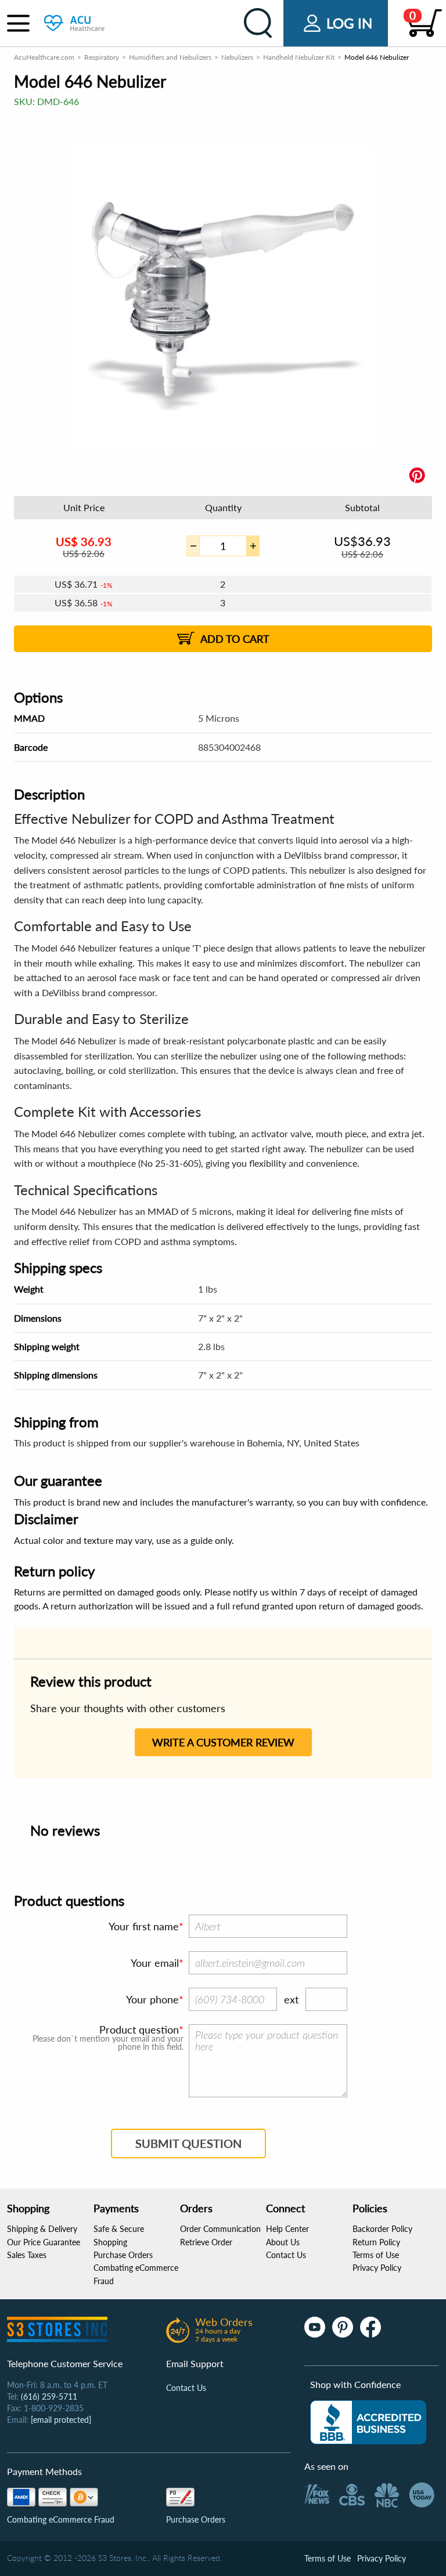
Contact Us (286, 2255)
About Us (283, 2242)
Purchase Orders (123, 2255)
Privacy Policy (377, 2268)
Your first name (144, 1926)
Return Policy (376, 2242)
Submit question (188, 2143)
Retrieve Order (206, 2242)
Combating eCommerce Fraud (61, 2519)
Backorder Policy (382, 2229)
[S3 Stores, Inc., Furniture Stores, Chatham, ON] (368, 2422)
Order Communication (220, 2229)
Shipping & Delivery (42, 2229)
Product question (139, 2029)
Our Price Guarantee (44, 2242)
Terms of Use (376, 2255)
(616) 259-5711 (49, 2396)
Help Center (287, 2229)
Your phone (152, 1999)
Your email (155, 1963)
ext (291, 1999)
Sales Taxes (27, 2255)
